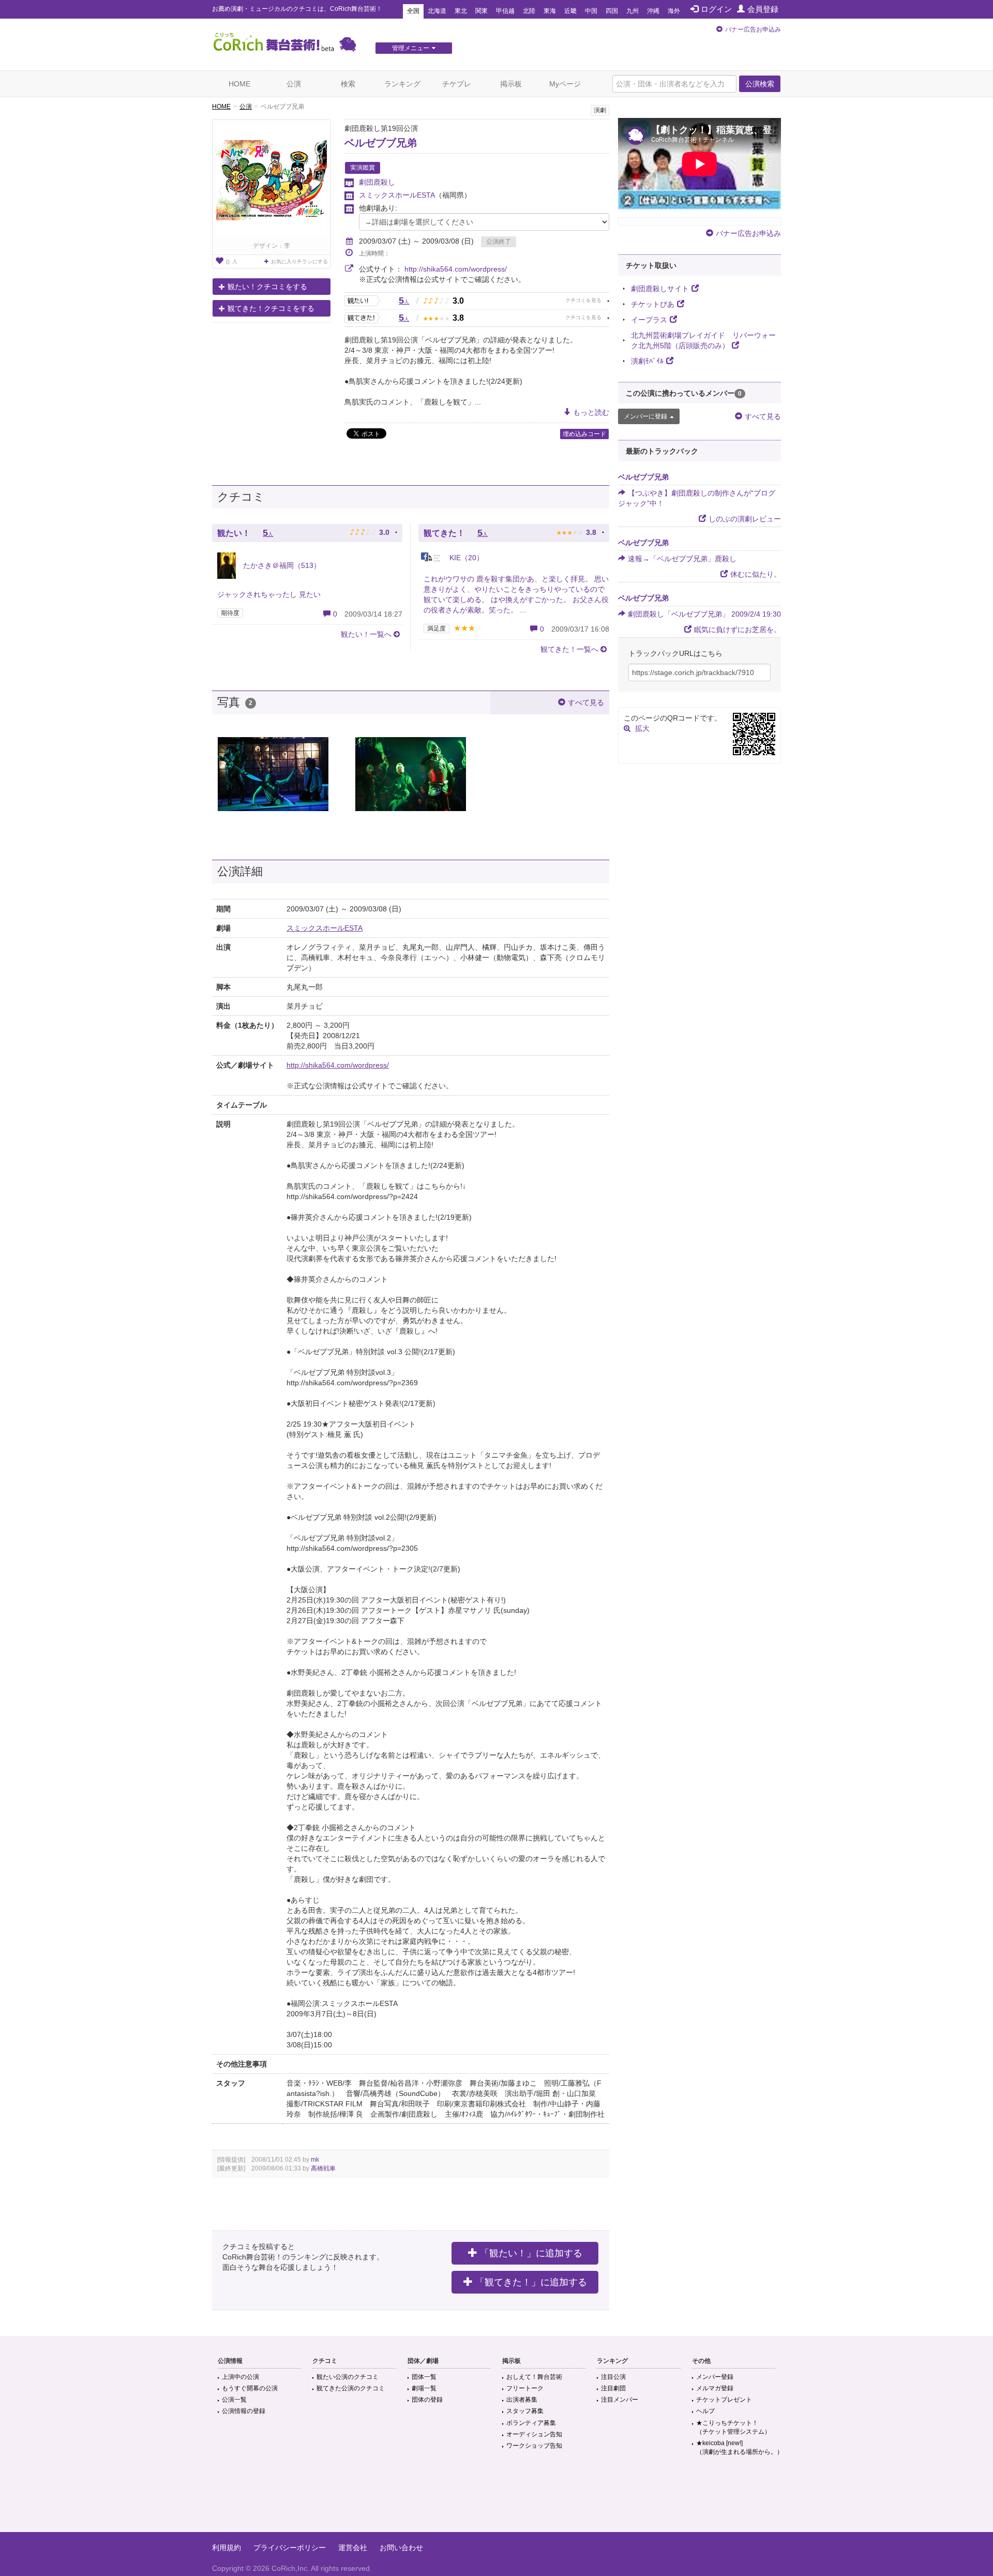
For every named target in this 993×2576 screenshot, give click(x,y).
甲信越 (505, 11)
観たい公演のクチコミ (348, 2377)
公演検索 (760, 84)
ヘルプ (705, 2411)
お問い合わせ (401, 2548)
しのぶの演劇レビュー (745, 519)
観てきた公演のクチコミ (351, 2388)
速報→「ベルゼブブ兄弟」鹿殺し (682, 559)
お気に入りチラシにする (299, 261)
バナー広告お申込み (753, 29)
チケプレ (457, 84)
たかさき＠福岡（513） (281, 565)
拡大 (642, 728)
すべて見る (586, 702)
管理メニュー (411, 48)
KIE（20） (465, 558)
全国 (413, 11)
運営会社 (353, 2548)
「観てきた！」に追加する (531, 2282)
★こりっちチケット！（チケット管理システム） (733, 2427)
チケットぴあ (653, 304)
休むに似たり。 (756, 574)
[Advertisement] (496, 2498)
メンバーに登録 (645, 416)
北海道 (437, 11)
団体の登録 (427, 2400)
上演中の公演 (240, 2377)
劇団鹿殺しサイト (660, 289)
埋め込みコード (584, 434)
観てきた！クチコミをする (271, 308)
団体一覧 (424, 2377)
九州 (633, 11)
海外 (674, 11)
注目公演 (613, 2377)
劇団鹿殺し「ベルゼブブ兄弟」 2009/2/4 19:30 (704, 614)
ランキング (402, 84)
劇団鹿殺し (377, 182)
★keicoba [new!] (740, 2447)
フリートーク (525, 2388)
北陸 (529, 11)
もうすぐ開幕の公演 (250, 2388)
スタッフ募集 (525, 2411)
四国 (612, 11)
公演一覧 (234, 2400)
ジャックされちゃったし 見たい (269, 594)
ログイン (716, 9)
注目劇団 (613, 2388)
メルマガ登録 (715, 2388)
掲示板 (511, 84)
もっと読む (591, 412)
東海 (550, 11)
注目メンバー (620, 2400)
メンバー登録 (715, 2377)
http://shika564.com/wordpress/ (456, 269)
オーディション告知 (534, 2434)
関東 (482, 11)
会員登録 (763, 9)
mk (315, 2160)
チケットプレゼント (724, 2400)
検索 (348, 84)
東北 (461, 11)
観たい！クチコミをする (267, 287)
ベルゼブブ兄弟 (381, 143)
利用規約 (227, 2548)
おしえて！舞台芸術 (534, 2377)
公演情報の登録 (244, 2411)
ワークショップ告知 (534, 2446)
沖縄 (653, 11)
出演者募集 (522, 2400)
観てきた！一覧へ (569, 649)
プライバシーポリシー (290, 2548)
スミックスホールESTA (397, 195)
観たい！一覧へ (366, 634)
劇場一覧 (424, 2388)
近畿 (570, 11)
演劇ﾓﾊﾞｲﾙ (647, 361)
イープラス (649, 320)
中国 (591, 11)
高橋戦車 (323, 2168)
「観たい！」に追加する (531, 2253)
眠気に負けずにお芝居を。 (738, 630)
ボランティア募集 (531, 2423)
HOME (239, 84)
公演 (294, 84)
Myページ (565, 84)
